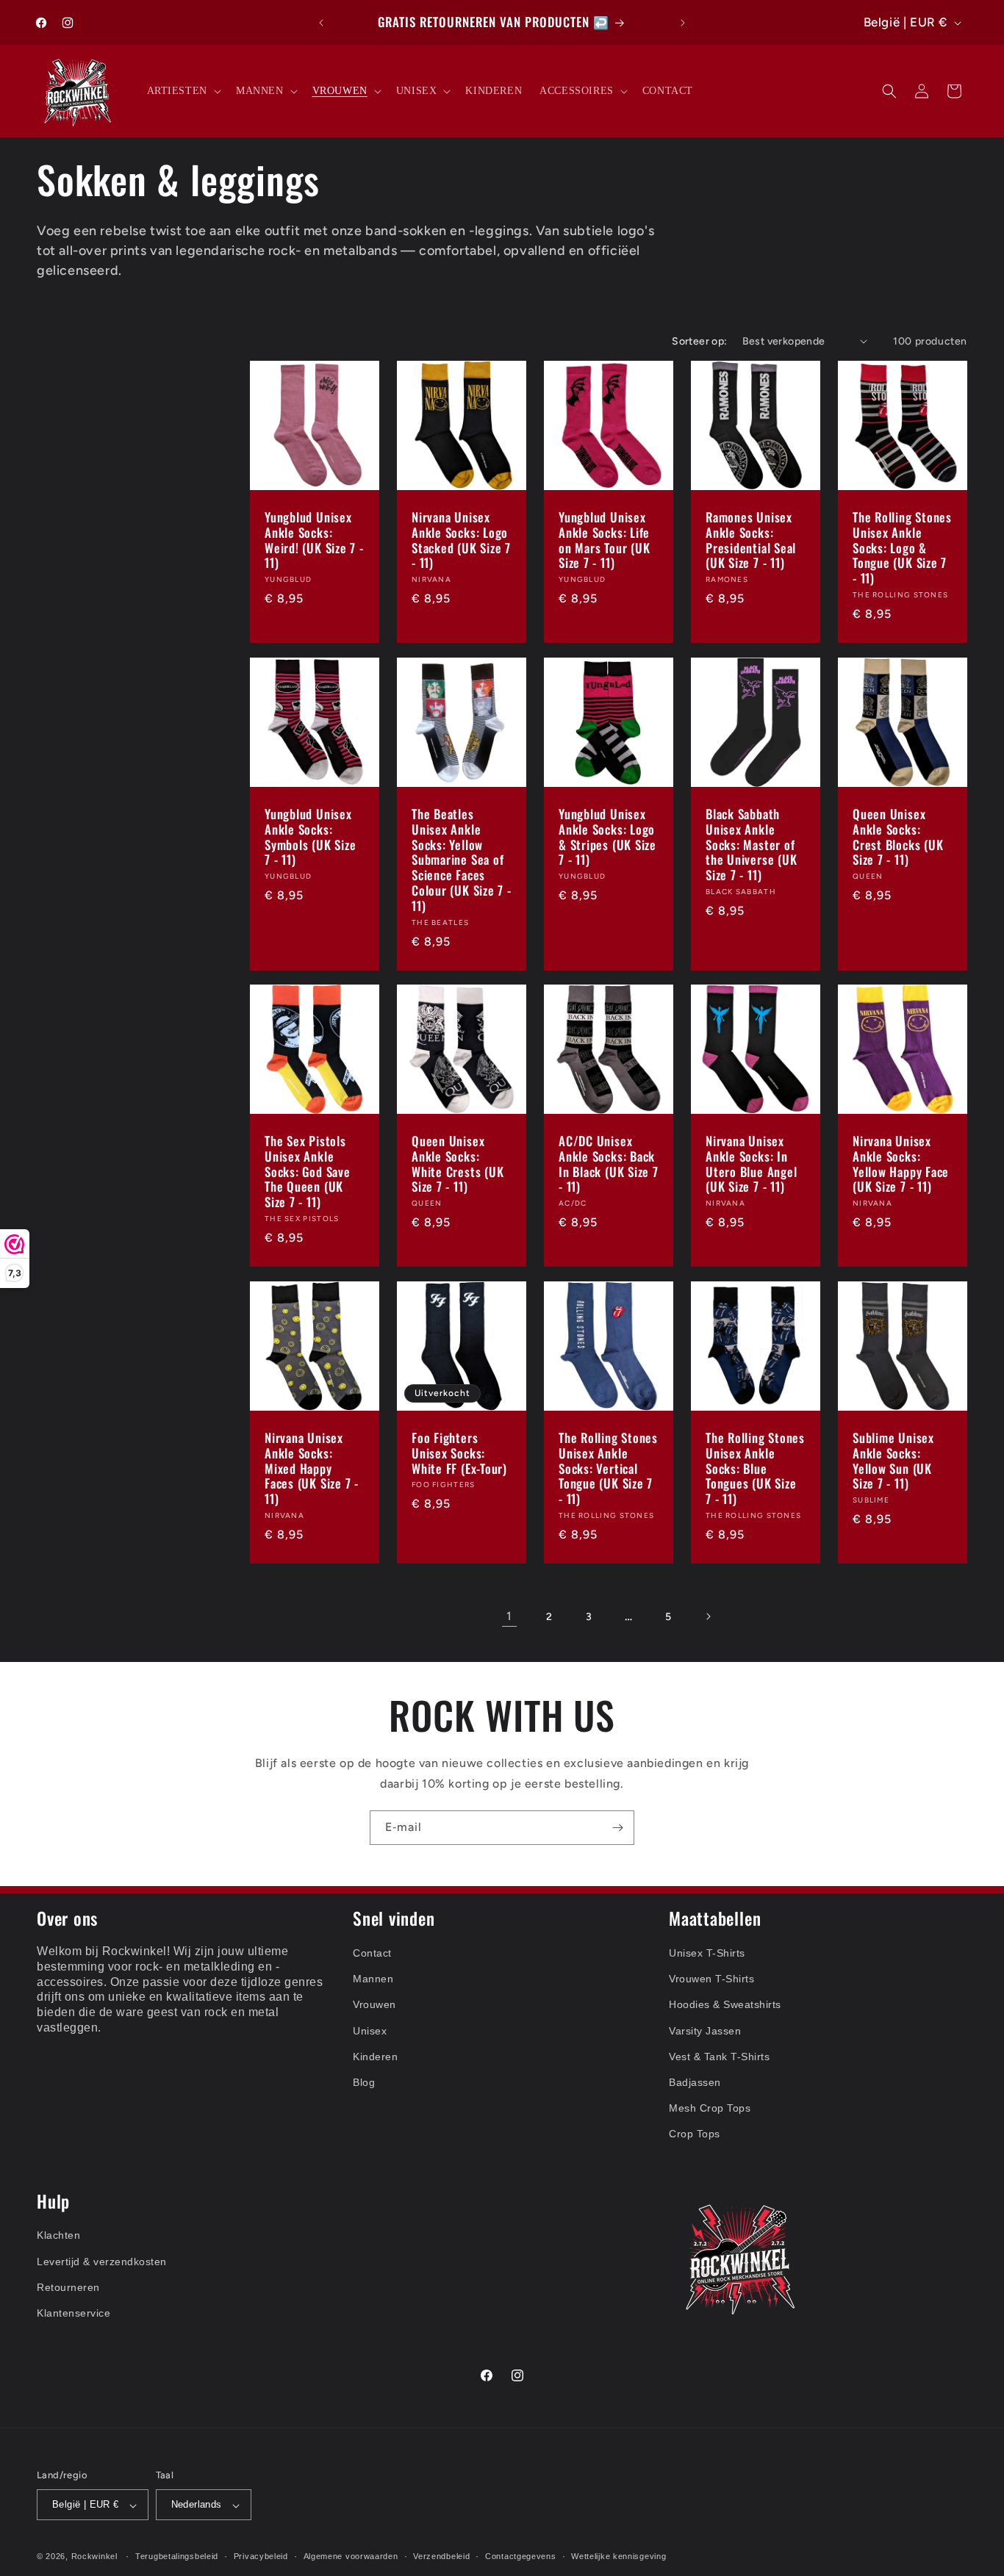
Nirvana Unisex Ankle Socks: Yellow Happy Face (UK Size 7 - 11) (901, 1164)
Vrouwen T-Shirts (711, 1979)
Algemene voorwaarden (351, 2556)
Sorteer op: (699, 341)
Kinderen (375, 2056)
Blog (364, 2082)
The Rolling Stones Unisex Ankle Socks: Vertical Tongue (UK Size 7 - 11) (608, 1469)
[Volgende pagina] (708, 1616)
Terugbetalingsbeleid (177, 2556)
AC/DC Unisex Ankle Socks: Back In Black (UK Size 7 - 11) (609, 1164)
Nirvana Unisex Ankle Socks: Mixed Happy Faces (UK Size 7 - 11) (312, 1469)
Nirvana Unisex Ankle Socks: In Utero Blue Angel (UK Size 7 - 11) (751, 1164)
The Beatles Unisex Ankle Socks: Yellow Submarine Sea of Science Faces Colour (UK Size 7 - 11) (462, 860)
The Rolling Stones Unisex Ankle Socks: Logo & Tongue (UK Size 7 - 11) (902, 548)
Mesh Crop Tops (710, 2108)
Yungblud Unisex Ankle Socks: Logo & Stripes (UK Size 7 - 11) (607, 837)
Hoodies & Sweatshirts (725, 2004)
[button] (183, 91)
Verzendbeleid (441, 2556)
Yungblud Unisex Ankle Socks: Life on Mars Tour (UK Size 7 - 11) (604, 540)
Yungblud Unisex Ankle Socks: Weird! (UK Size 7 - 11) (314, 540)
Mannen (373, 1979)
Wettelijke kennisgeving (618, 2556)
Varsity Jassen (705, 2030)
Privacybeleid (261, 2556)
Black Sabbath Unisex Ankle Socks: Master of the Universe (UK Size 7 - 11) (751, 845)
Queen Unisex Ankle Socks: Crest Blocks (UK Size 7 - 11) (898, 837)
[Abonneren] (617, 1828)
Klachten (58, 2236)
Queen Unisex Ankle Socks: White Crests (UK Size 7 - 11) (458, 1164)
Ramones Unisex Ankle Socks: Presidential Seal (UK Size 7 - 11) (751, 540)
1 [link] (509, 1616)
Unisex (370, 2030)
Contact (372, 1953)
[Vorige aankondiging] (321, 23)
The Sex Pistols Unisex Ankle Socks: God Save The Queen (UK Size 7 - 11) (308, 1172)
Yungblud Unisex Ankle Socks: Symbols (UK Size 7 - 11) (310, 837)
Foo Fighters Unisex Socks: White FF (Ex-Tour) (459, 1453)
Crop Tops (695, 2134)
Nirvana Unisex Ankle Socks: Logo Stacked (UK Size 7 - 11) (461, 540)
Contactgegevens (521, 2556)
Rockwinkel (94, 2557)
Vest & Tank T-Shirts (719, 2056)
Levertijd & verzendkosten (102, 2262)
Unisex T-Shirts (707, 1953)
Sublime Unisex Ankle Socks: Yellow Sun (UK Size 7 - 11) (893, 1461)
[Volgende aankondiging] (683, 23)
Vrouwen (374, 2004)
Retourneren (68, 2287)
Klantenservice (73, 2313)
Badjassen (695, 2082)
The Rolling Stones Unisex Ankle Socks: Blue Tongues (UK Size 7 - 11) (755, 1469)
